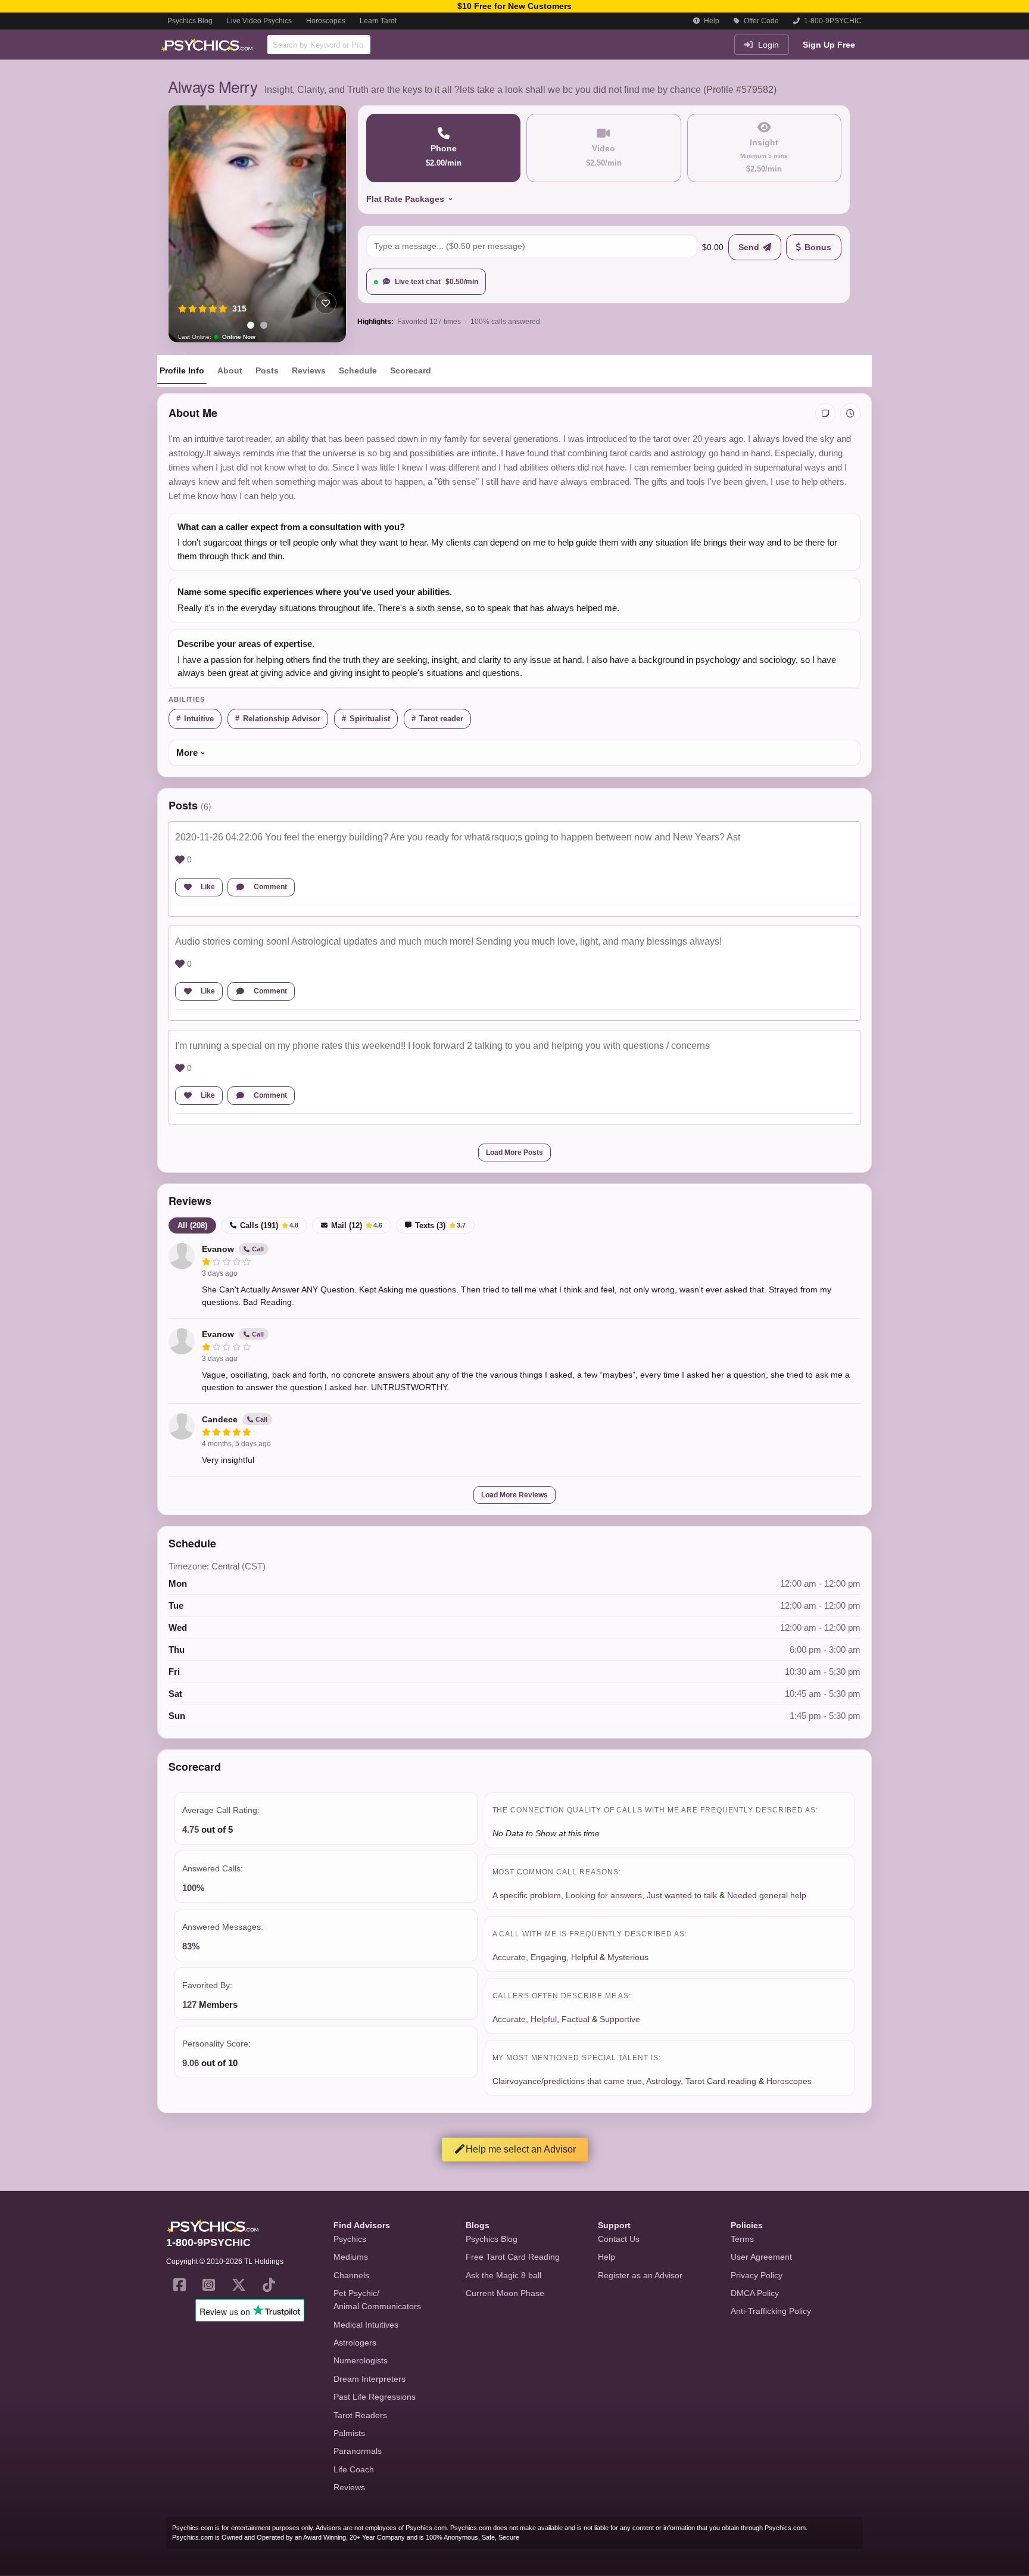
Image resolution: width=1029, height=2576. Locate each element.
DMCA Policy (755, 2293)
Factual (576, 2019)
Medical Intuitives (366, 2325)
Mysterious (628, 1957)
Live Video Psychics (259, 21)
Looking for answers (604, 1895)
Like (208, 887)
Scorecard (411, 370)
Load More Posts (514, 1152)
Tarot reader (441, 719)
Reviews (309, 370)
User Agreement (761, 2257)
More (187, 753)
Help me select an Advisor (521, 2149)
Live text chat (436, 282)
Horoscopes (326, 21)
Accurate (509, 1957)
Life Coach (354, 2469)
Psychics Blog (190, 21)
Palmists (349, 2433)
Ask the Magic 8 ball (503, 2275)
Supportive (620, 2019)
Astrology (663, 2081)
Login (767, 45)
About (230, 370)
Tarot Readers (360, 2415)
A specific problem (527, 1895)
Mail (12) (357, 1225)
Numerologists (361, 2360)
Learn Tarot (378, 21)
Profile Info (182, 370)
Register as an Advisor (640, 2275)
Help (711, 21)
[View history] (850, 413)
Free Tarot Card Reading (513, 2257)
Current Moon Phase (505, 2293)
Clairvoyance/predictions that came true (567, 2081)
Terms (742, 2239)
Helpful (584, 1957)
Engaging (548, 1957)
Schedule (358, 370)
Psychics (350, 2239)
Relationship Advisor (282, 719)
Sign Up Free (829, 45)
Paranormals (358, 2451)
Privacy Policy (757, 2275)
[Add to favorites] (326, 303)
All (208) (192, 1225)
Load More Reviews (514, 1495)
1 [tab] (251, 325)
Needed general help (767, 1895)
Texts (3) (440, 1225)
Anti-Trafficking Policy (771, 2311)
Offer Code (760, 21)
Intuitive (199, 719)
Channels (351, 2275)
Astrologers (355, 2343)
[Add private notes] (825, 413)
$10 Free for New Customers (514, 6)
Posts (267, 370)
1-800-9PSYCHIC (832, 21)
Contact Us (619, 2239)
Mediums (351, 2257)
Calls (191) (269, 1225)
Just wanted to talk (682, 1895)
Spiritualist (370, 719)
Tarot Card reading (721, 2081)
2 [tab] (264, 325)
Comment (270, 887)
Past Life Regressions (375, 2397)
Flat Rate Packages (405, 199)
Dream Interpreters (369, 2379)
